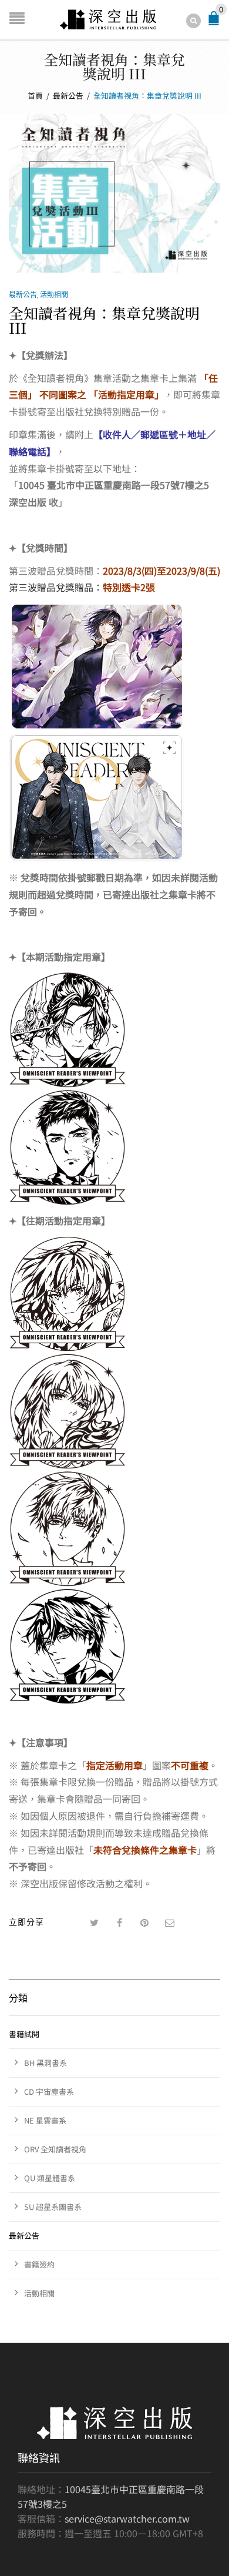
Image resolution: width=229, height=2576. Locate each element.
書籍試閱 (24, 2034)
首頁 (35, 95)
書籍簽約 (39, 2264)
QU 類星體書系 (50, 2178)
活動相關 (54, 294)
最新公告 (68, 95)
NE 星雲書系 (45, 2120)
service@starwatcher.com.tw (127, 2518)
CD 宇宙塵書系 (49, 2092)
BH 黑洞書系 (46, 2063)
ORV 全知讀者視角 (55, 2149)
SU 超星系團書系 (53, 2207)
